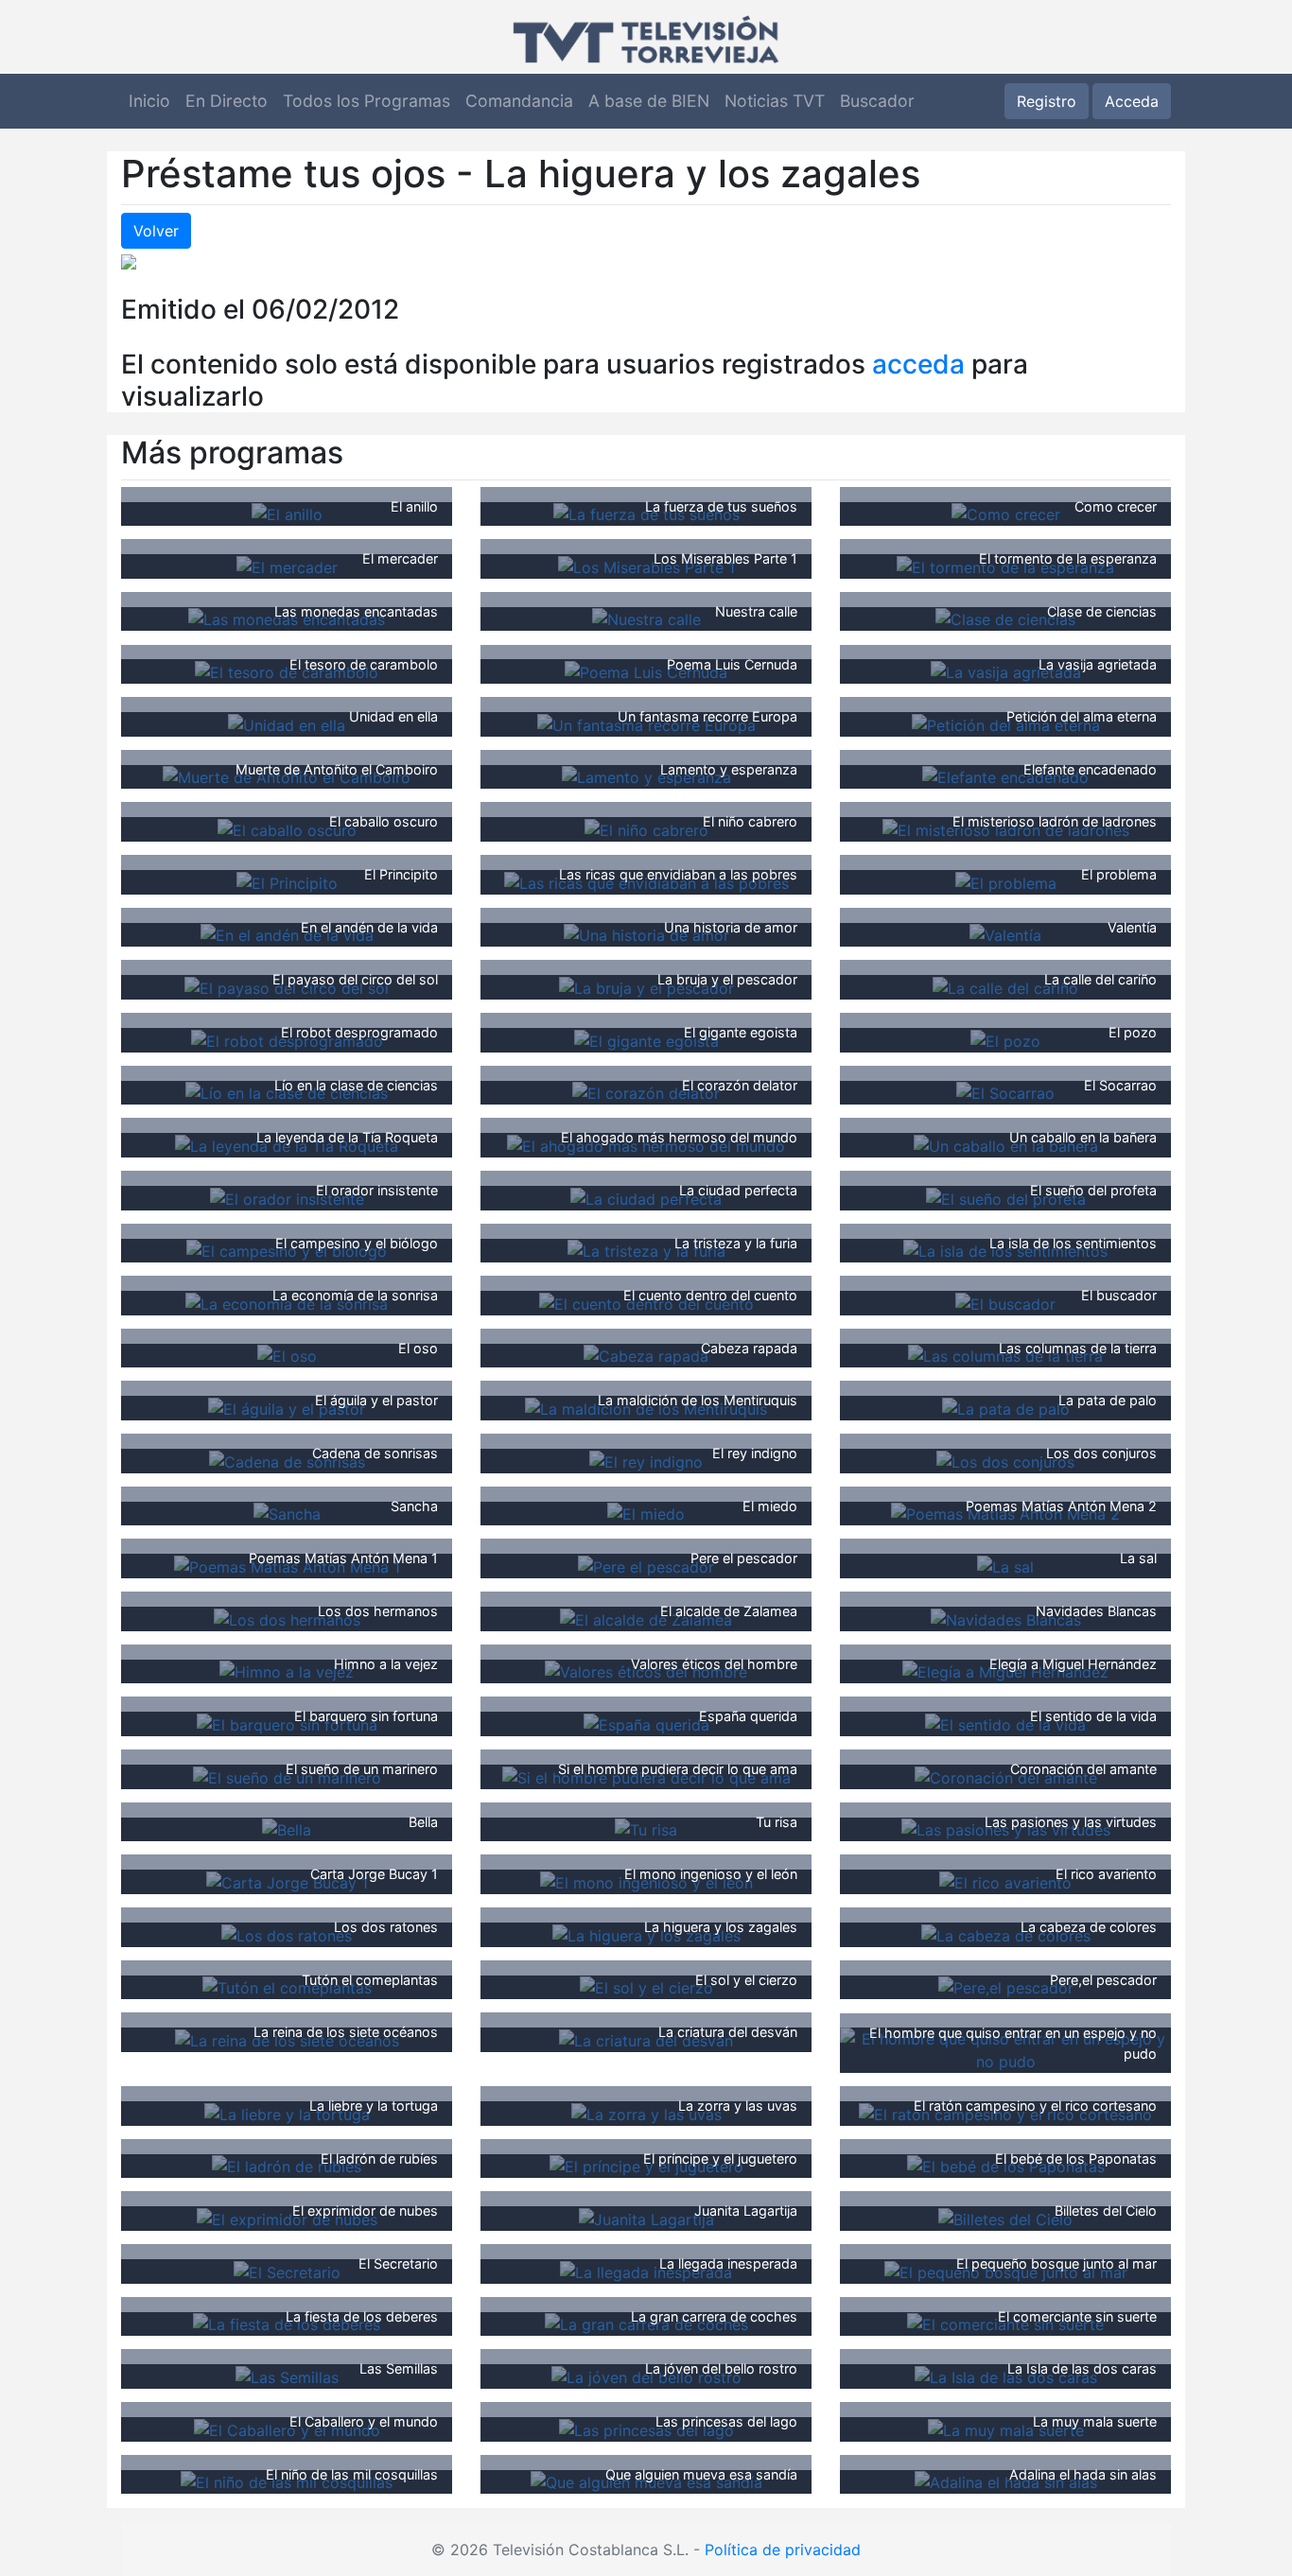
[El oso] (287, 1355)
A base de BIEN (649, 101)
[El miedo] (646, 1513)
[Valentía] (1005, 934)
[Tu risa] (646, 1829)
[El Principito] (287, 881)
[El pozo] (1005, 1039)
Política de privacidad (783, 2550)
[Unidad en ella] (287, 723)
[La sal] (1005, 1565)
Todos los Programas (367, 101)
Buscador (877, 101)
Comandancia (519, 101)
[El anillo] (287, 513)
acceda (918, 364)
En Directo (227, 101)
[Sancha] (287, 1513)
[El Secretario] (287, 2271)
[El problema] (1006, 881)
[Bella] (287, 1829)
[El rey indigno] (646, 1460)
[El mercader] (287, 566)
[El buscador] (1005, 1302)
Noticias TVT (775, 101)
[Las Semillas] (287, 2376)
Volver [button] (156, 231)
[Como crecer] (1006, 513)
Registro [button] (1047, 101)
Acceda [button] (1132, 101)
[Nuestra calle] (646, 618)
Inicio (149, 101)
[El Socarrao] (1005, 1092)
